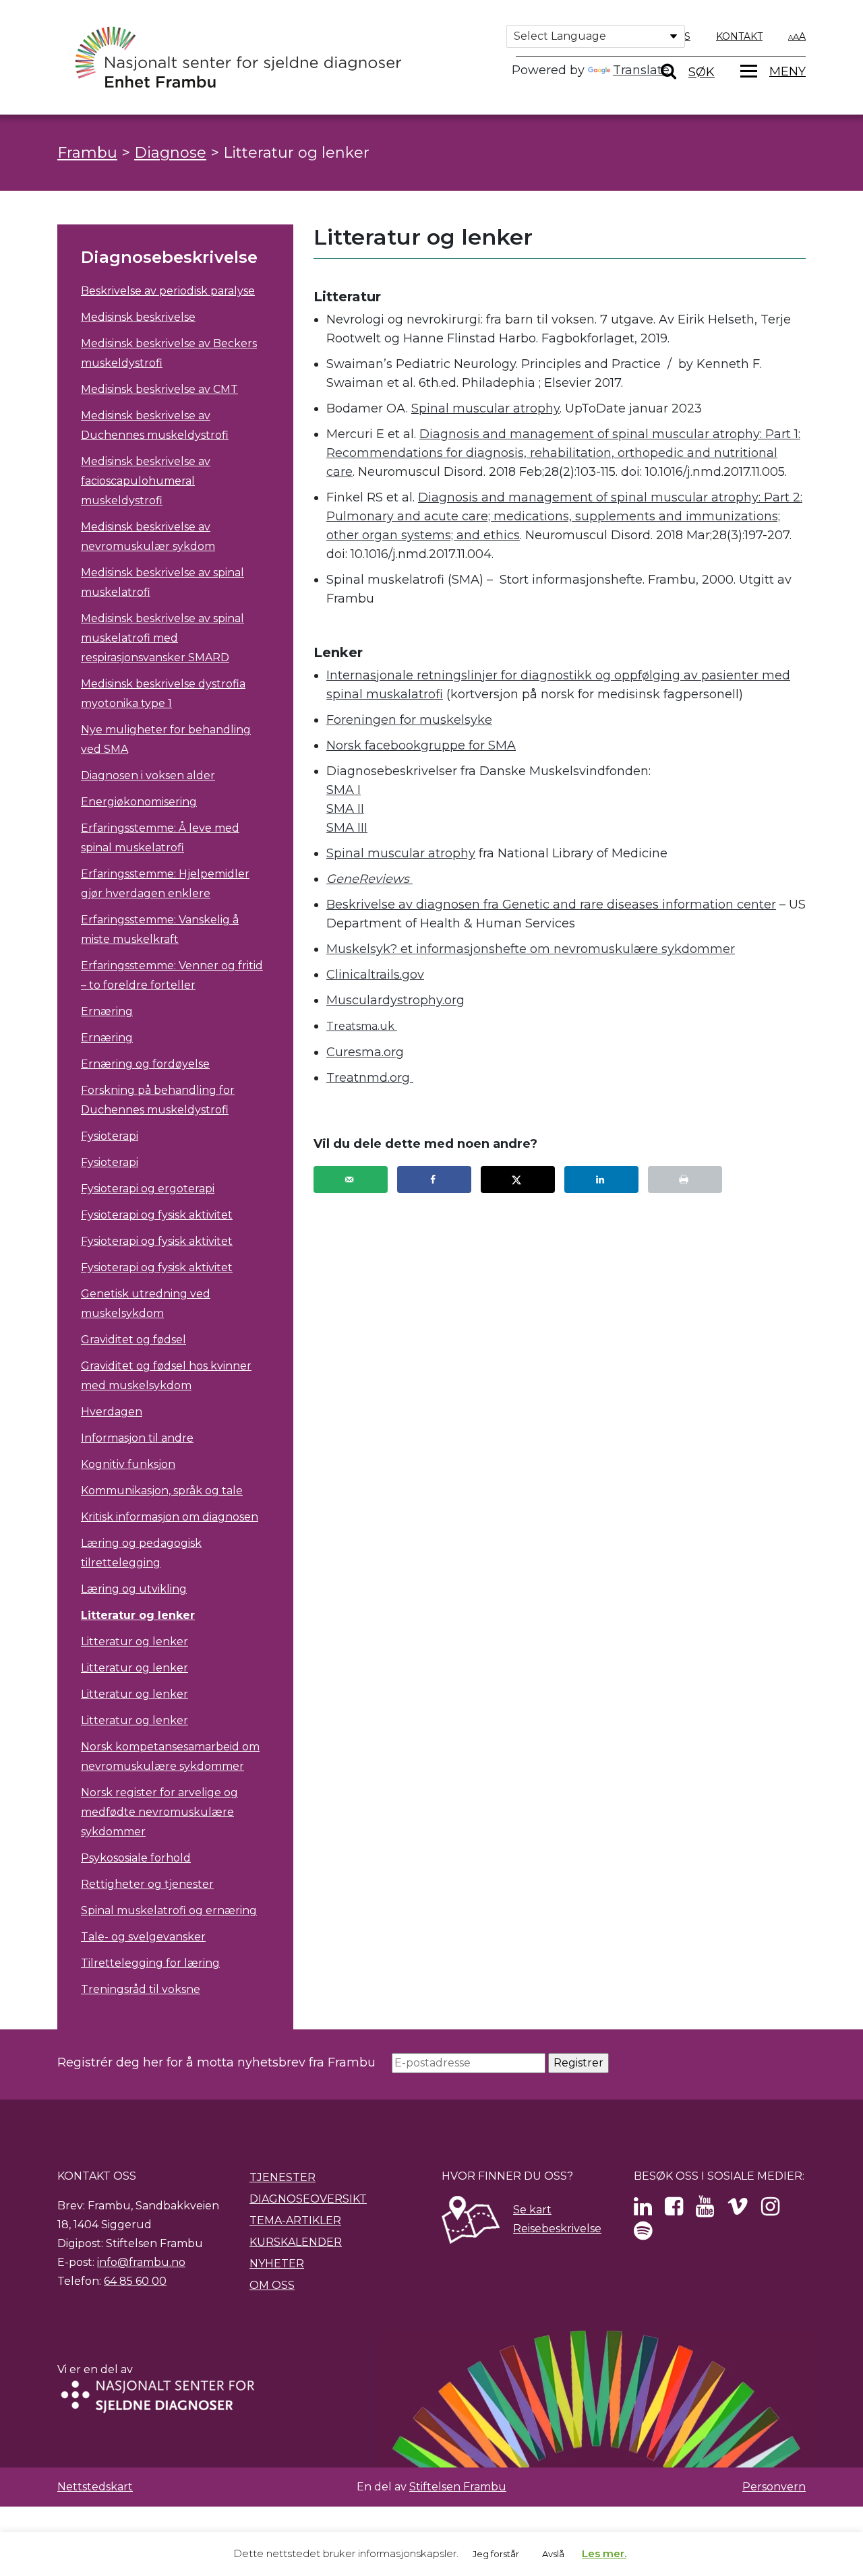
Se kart (532, 2210)
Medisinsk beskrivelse (138, 317)
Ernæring (107, 1011)
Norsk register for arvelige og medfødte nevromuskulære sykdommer (159, 1812)
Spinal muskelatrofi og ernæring (169, 1910)
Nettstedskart (95, 2487)
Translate (641, 70)
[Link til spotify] (643, 2235)
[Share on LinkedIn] (601, 1179)
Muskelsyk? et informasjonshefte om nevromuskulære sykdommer (531, 949)
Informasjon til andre (137, 1438)
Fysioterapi (110, 1136)
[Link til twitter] (643, 2210)
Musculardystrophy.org (395, 1000)
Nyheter (277, 2264)
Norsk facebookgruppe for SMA (421, 745)
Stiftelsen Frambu (458, 2487)
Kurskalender (296, 2242)
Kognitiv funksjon (128, 1464)
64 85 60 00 (135, 2281)
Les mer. (604, 2553)
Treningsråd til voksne (141, 1989)
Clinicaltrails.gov (375, 975)
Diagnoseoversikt (308, 2199)
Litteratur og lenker (138, 1615)
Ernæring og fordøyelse (145, 1064)
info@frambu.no (141, 2262)
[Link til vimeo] (738, 2210)
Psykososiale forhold (136, 1858)
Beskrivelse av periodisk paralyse (168, 291)
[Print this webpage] (685, 1179)
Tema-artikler (295, 2220)
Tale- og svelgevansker (143, 1937)
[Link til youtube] (705, 2210)
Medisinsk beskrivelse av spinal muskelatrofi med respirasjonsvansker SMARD (162, 638)
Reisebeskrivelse (557, 2229)
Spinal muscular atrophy (485, 408)
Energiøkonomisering (139, 802)
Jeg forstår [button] (496, 2554)
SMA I (344, 790)
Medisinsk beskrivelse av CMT (159, 389)
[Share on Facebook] (434, 1179)
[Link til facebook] (674, 2210)
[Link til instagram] (770, 2210)
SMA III (347, 828)
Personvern (774, 2487)
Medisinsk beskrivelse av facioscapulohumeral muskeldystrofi (146, 481)
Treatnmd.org (370, 1078)
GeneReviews (369, 879)
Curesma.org (365, 1052)
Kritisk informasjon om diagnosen (170, 1517)
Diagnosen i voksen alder (148, 775)
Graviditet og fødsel (133, 1340)
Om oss (272, 2285)
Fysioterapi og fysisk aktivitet (157, 1215)
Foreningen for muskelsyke (409, 720)
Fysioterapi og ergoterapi (148, 1189)
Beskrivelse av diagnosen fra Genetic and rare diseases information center (551, 904)
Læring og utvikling (134, 1589)
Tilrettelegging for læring (150, 1963)
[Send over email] (351, 1179)
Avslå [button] (553, 2554)
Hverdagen (112, 1412)
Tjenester (282, 2177)
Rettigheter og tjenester (147, 1884)
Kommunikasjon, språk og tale (162, 1491)
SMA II (345, 809)
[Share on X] (518, 1179)
